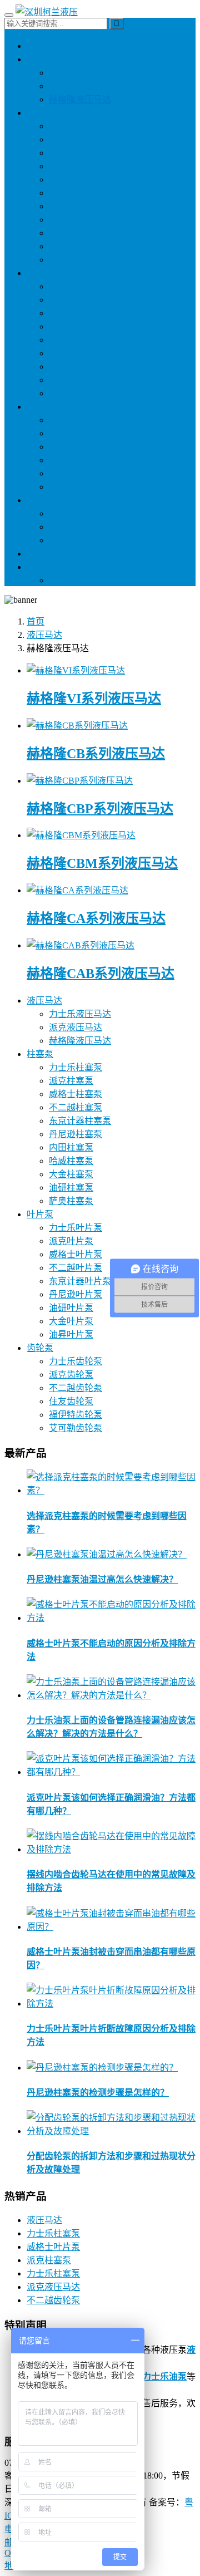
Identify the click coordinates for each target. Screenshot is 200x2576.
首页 (36, 621)
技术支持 (67, 527)
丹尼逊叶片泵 (76, 340)
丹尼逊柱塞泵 (76, 206)
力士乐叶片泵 (76, 286)
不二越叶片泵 (76, 326)
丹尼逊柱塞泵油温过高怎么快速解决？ (102, 1579)
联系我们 (44, 567)
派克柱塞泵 (71, 139)
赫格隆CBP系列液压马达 (100, 809)
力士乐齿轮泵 (76, 420)
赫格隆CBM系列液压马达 (102, 863)
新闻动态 (44, 500)
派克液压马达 (76, 86)
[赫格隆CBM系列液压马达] (81, 835)
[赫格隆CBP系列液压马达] (80, 781)
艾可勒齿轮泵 (76, 473)
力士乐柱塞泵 (76, 126)
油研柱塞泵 (71, 180)
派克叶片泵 (71, 300)
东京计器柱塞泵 (80, 193)
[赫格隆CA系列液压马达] (77, 890)
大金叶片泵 (71, 380)
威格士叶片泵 (76, 313)
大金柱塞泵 (71, 246)
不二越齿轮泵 (76, 447)
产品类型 (44, 554)
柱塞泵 (40, 113)
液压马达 (44, 59)
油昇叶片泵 (71, 393)
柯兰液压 (44, 46)
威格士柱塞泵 (76, 153)
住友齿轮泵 (71, 487)
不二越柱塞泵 (76, 166)
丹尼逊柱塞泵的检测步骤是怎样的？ (98, 2093)
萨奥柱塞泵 (71, 260)
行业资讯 (67, 513)
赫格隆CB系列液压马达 (96, 754)
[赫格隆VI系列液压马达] (76, 670)
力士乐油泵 (164, 2376)
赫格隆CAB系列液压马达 (101, 974)
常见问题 (67, 540)
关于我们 (67, 580)
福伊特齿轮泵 (76, 460)
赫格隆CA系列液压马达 (96, 918)
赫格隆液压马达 (80, 99)
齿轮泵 (40, 407)
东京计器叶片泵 (80, 367)
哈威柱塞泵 (71, 233)
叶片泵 (40, 273)
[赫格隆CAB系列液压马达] (81, 945)
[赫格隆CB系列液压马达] (77, 726)
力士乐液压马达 (80, 73)
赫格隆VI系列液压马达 (94, 699)
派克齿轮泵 (71, 433)
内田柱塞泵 (71, 220)
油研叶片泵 (71, 353)
